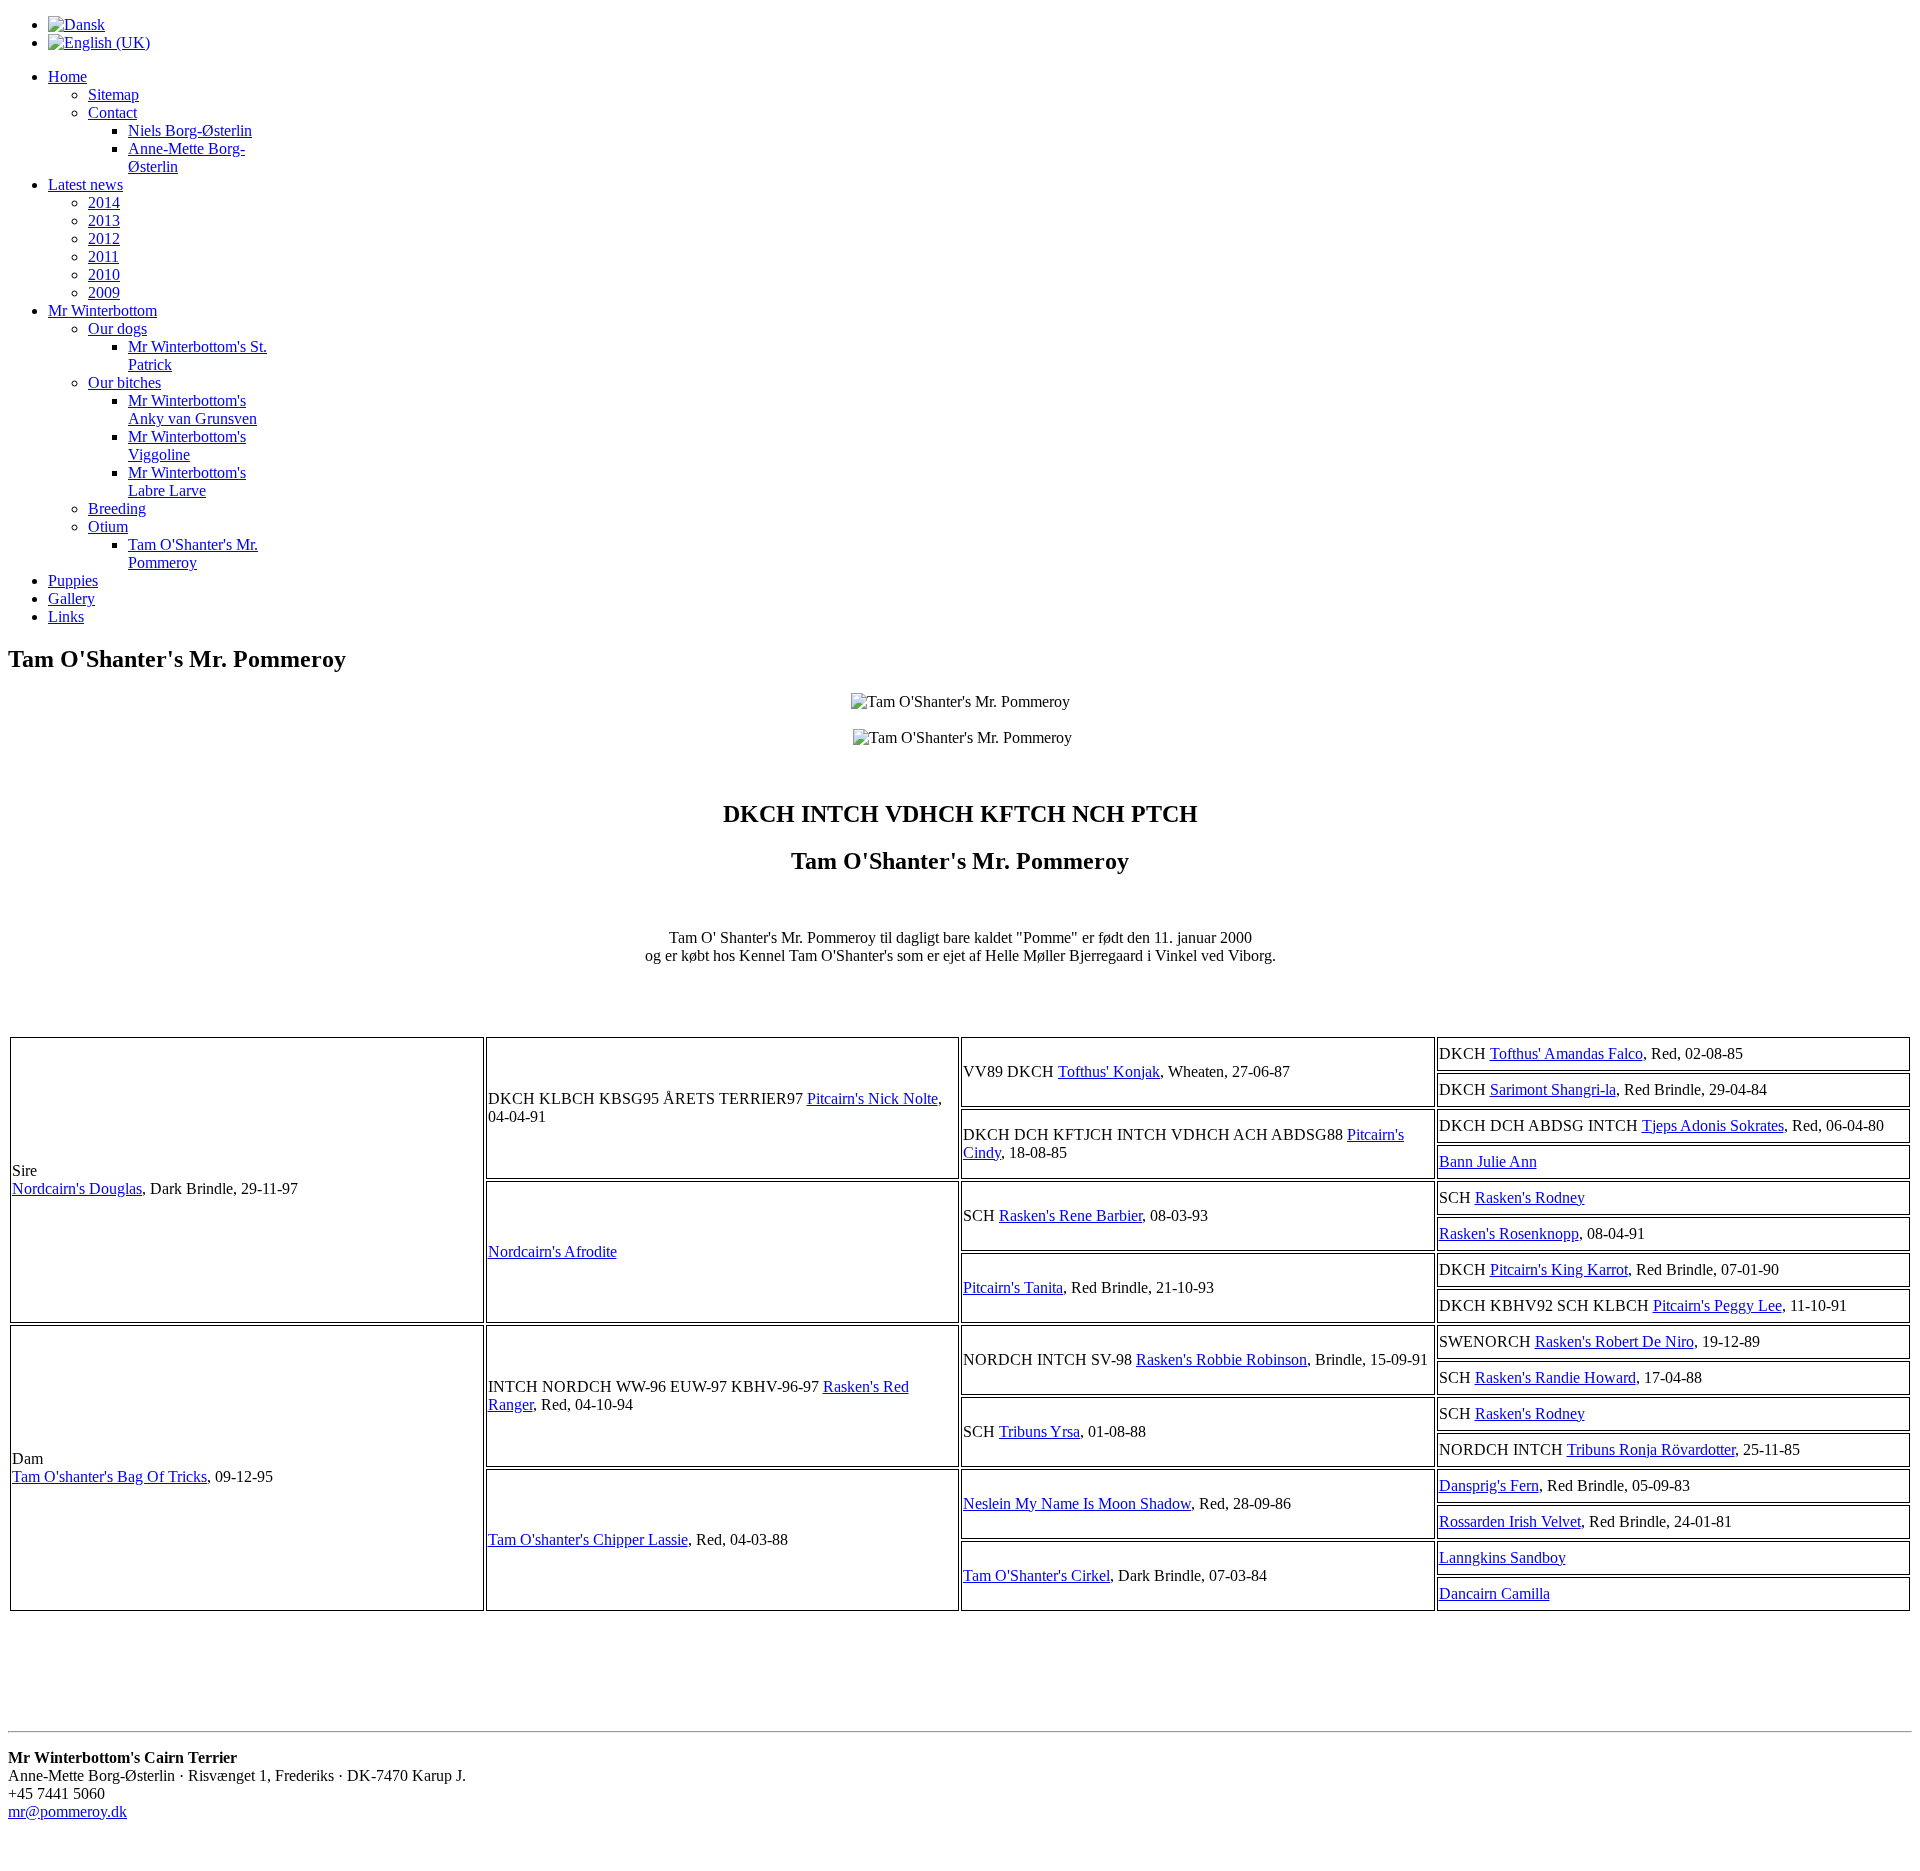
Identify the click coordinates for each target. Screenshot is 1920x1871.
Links (66, 616)
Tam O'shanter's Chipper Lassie (588, 1539)
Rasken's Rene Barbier (1070, 1215)
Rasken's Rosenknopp (1509, 1233)
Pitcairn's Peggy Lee (1717, 1305)
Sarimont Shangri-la (1553, 1089)
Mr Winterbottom (102, 310)
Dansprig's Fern (1489, 1485)
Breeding (117, 508)
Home (67, 76)
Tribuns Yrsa (1039, 1431)
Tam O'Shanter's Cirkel (1036, 1575)
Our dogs (117, 328)
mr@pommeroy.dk (67, 1811)
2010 (104, 274)
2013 (104, 220)
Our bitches (124, 382)
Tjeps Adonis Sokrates (1713, 1125)
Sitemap (113, 94)
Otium (108, 526)
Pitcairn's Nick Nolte (872, 1098)
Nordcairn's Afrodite (552, 1251)
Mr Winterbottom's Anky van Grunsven (192, 409)
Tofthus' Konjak (1109, 1071)
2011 (103, 256)
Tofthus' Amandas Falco (1566, 1053)
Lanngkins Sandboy (1502, 1557)
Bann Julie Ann (1488, 1161)
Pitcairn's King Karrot (1559, 1269)
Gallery (71, 598)
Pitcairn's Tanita (1013, 1287)
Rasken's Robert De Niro (1614, 1341)
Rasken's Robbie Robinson (1221, 1359)
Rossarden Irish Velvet (1510, 1521)
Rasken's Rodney (1530, 1197)
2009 (104, 292)
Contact (112, 112)
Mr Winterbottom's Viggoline (187, 445)
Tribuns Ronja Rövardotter (1651, 1449)
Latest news (85, 184)
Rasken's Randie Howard (1555, 1377)
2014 (104, 202)
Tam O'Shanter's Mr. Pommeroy (193, 553)
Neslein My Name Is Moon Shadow (1077, 1503)
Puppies (73, 580)
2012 (104, 238)
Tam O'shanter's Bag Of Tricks (109, 1476)
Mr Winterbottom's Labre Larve (187, 481)
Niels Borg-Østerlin (190, 130)
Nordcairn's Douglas (77, 1188)
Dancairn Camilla (1494, 1593)
